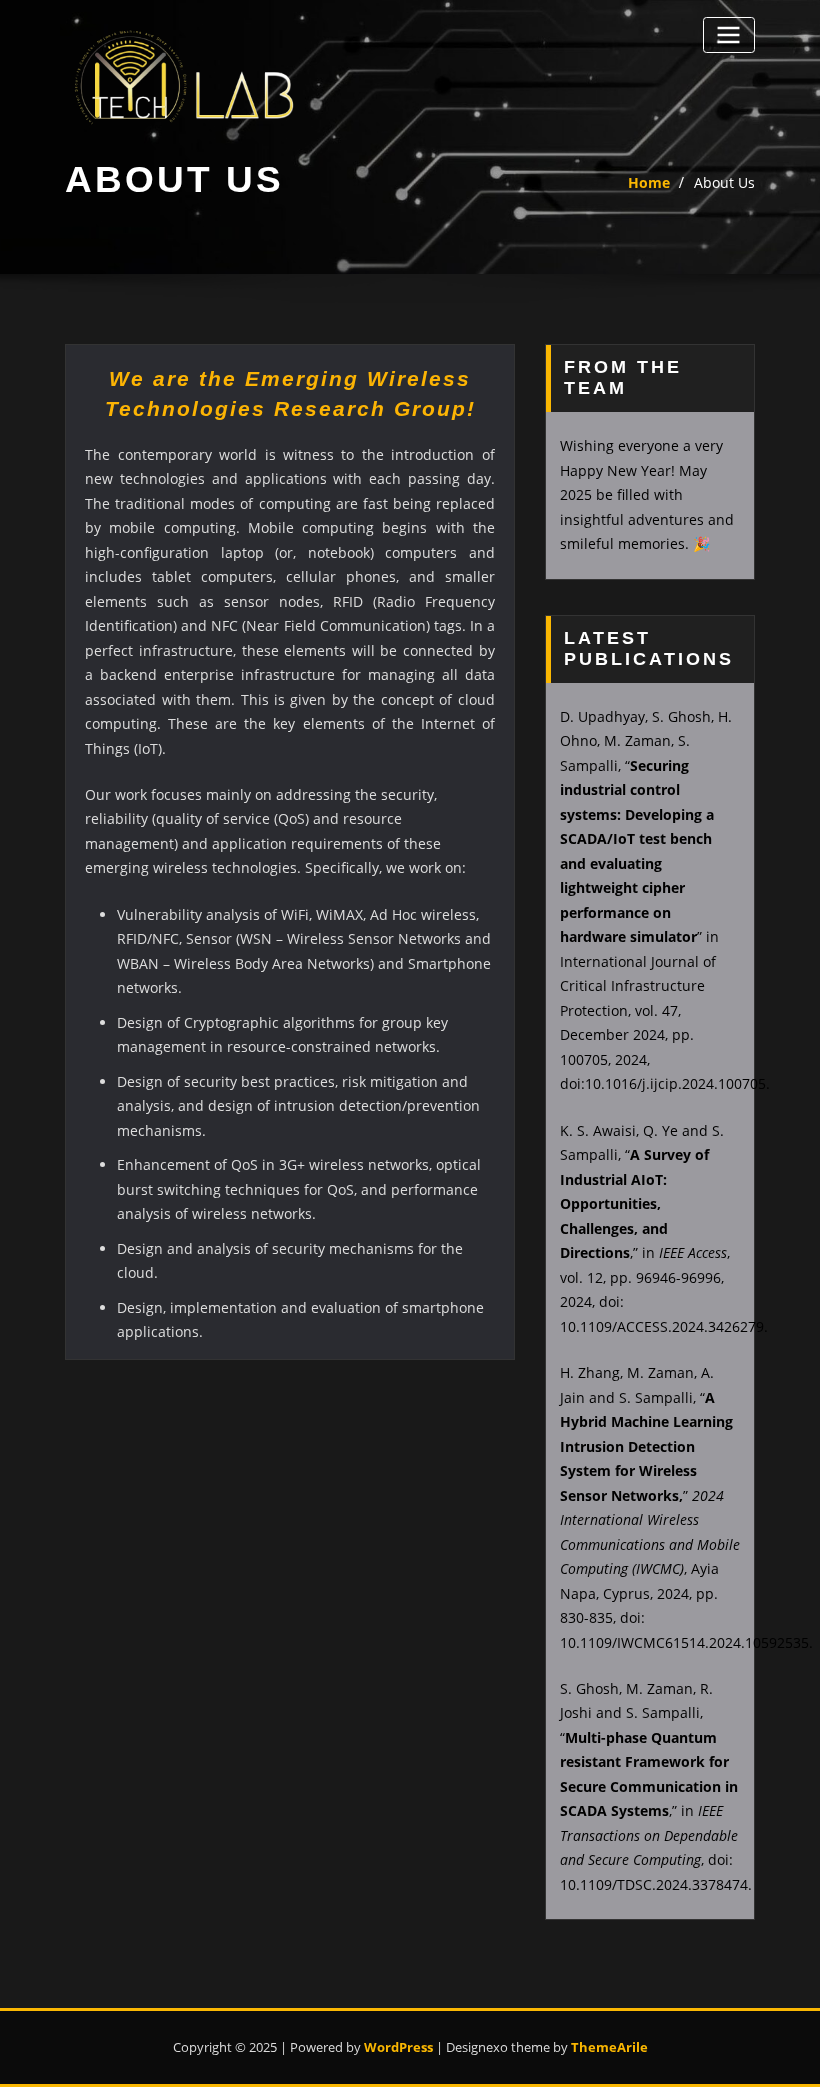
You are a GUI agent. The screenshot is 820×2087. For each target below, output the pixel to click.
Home (649, 182)
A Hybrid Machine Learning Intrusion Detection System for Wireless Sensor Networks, (646, 1446)
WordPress (398, 2047)
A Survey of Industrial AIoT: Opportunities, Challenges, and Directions (634, 1203)
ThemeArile (609, 2047)
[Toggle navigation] (729, 34)
